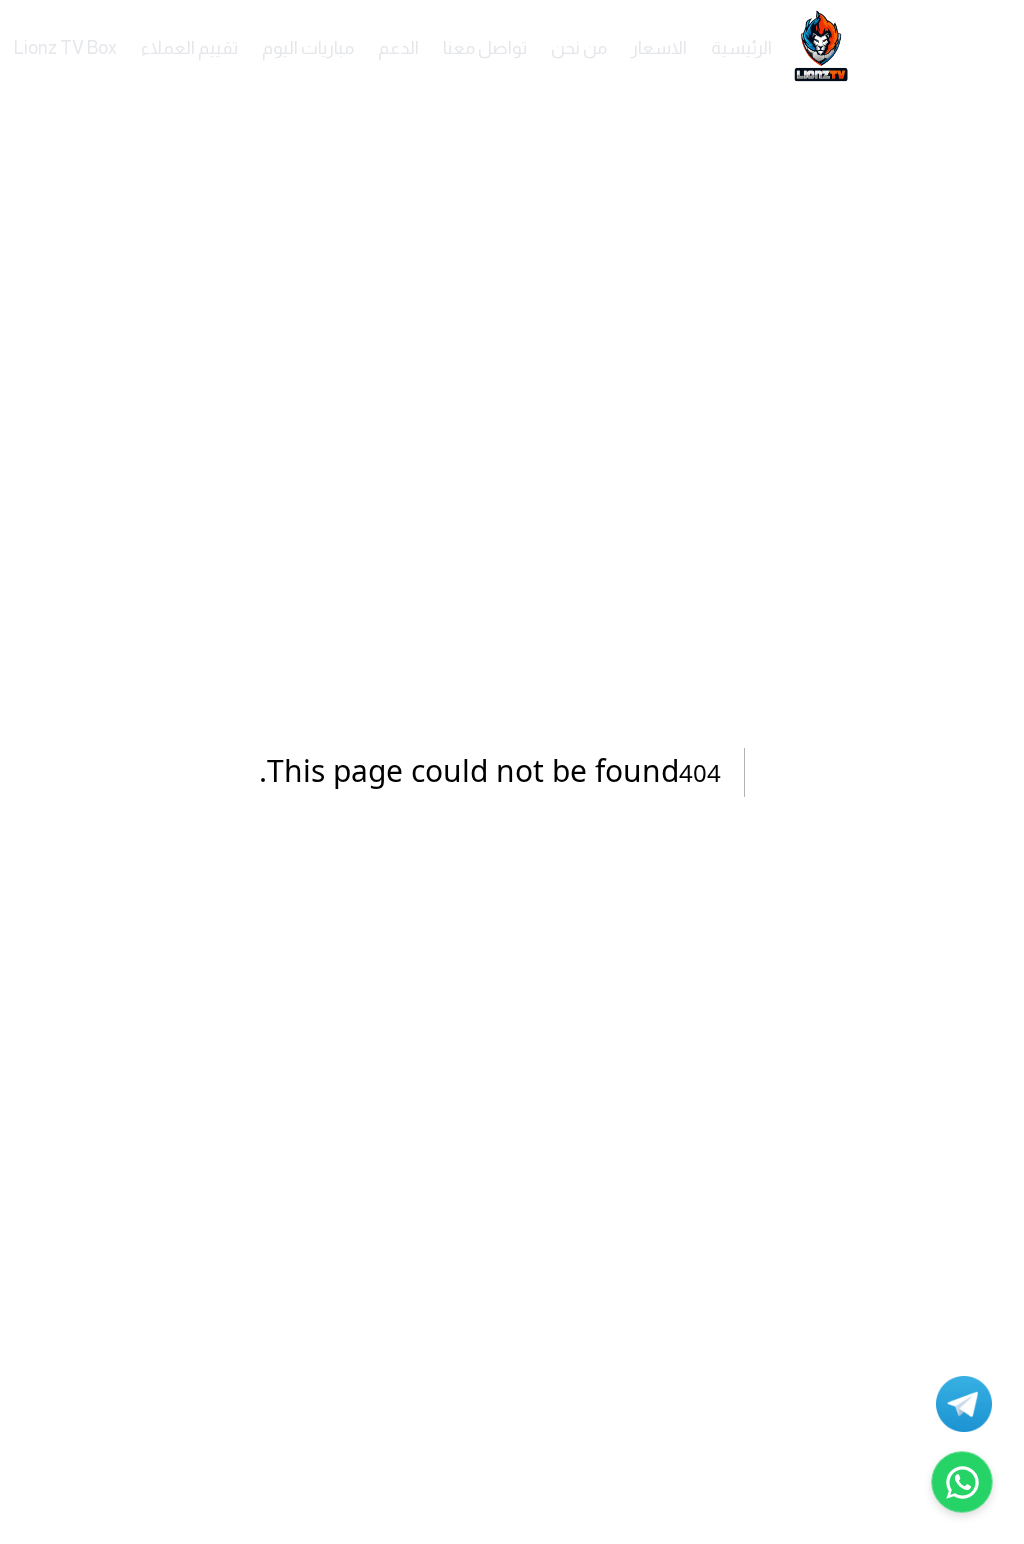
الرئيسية (741, 48)
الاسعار (659, 48)
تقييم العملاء (189, 48)
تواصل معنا (485, 48)
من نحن (579, 48)
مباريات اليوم (308, 48)
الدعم (398, 48)
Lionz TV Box (65, 48)
